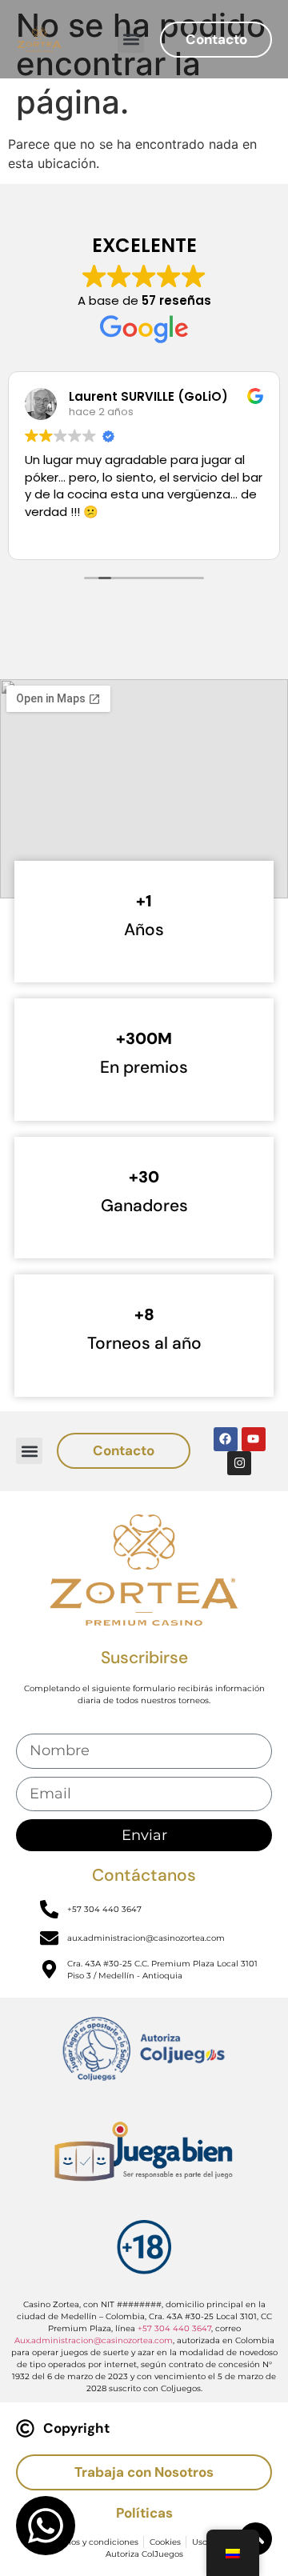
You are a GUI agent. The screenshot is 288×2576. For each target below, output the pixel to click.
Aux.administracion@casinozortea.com (94, 2340)
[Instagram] (239, 1463)
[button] (131, 40)
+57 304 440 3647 (174, 2328)
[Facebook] (226, 1439)
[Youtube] (254, 1439)
